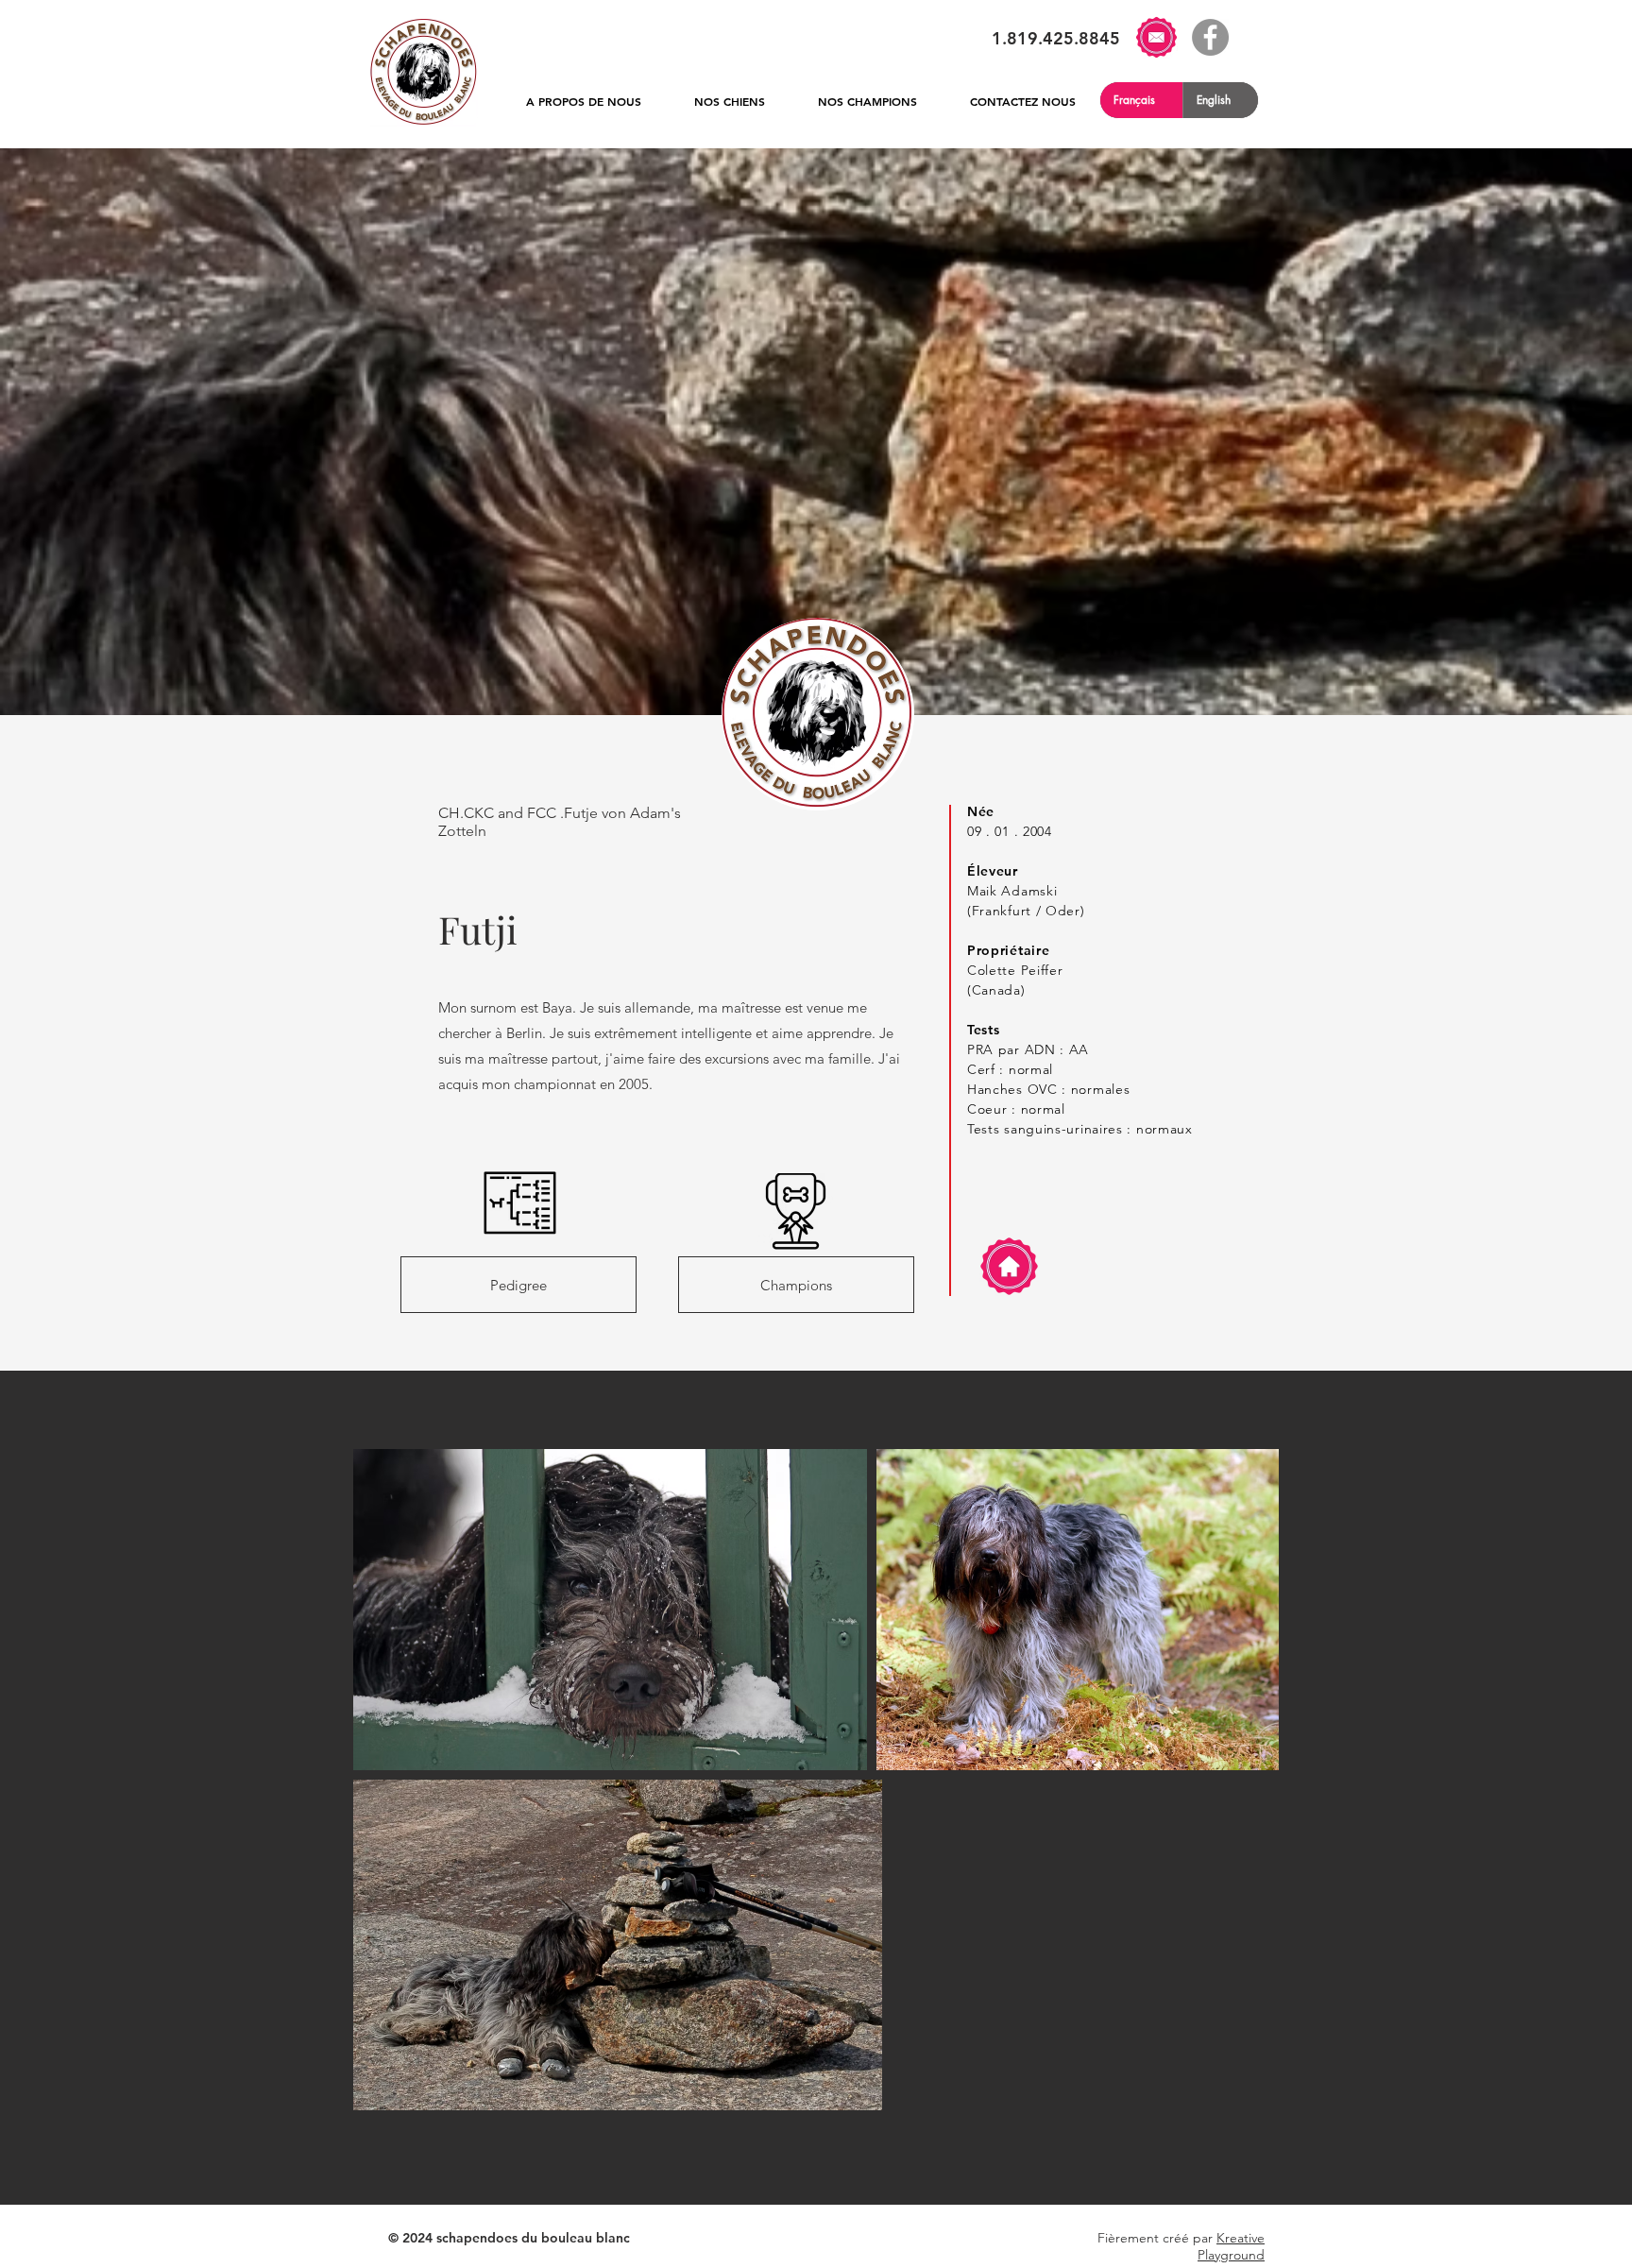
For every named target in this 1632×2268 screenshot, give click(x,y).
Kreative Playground (1231, 2246)
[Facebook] (1210, 37)
